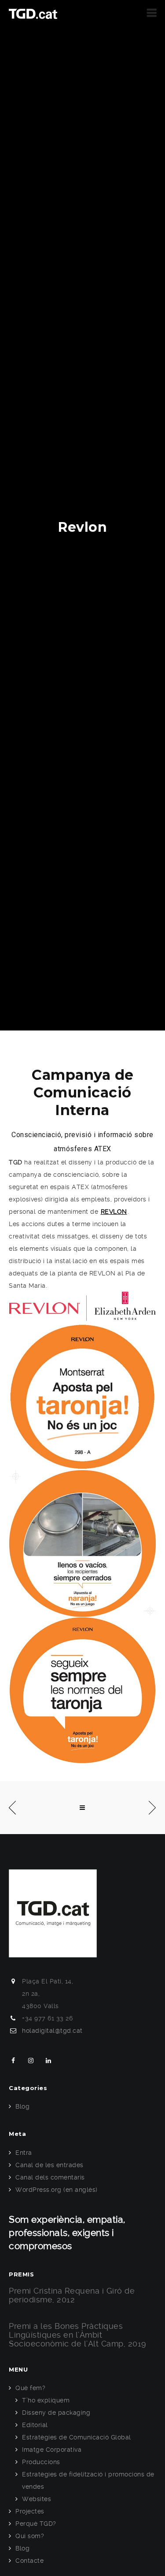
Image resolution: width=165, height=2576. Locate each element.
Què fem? (30, 2388)
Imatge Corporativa (52, 2450)
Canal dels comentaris (50, 2177)
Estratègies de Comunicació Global (77, 2437)
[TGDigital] (33, 13)
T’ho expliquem (46, 2400)
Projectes (30, 2511)
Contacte (29, 2561)
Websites (37, 2499)
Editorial (35, 2425)
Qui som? (30, 2536)
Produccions (41, 2462)
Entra (24, 2153)
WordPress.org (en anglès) (57, 2190)
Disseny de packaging (56, 2413)
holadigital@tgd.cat (52, 2031)
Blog (22, 2106)
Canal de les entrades (49, 2165)
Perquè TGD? (36, 2524)
